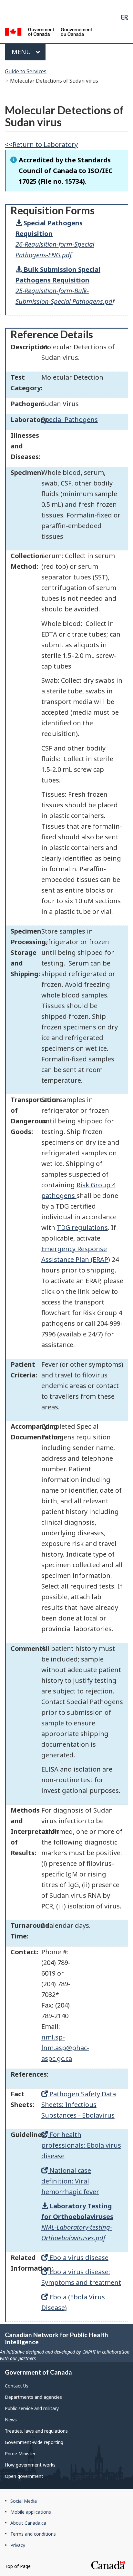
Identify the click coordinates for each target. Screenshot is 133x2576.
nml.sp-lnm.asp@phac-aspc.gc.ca (65, 2048)
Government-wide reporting (34, 2442)
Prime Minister (20, 2453)
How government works (30, 2465)
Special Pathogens (70, 419)
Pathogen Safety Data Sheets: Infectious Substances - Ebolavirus (79, 2105)
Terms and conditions (33, 2534)
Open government (24, 2476)
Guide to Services (26, 71)
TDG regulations (82, 1227)
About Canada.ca (28, 2523)
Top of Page (18, 2566)
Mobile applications (31, 2512)
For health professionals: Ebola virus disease (81, 2145)
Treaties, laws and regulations (36, 2431)
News (11, 2420)
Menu (22, 52)
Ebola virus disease (78, 2258)
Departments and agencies (33, 2397)
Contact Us (17, 2386)
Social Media (24, 2501)
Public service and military (32, 2408)
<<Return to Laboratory (41, 144)
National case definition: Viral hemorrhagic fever (70, 2181)
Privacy (18, 2545)
